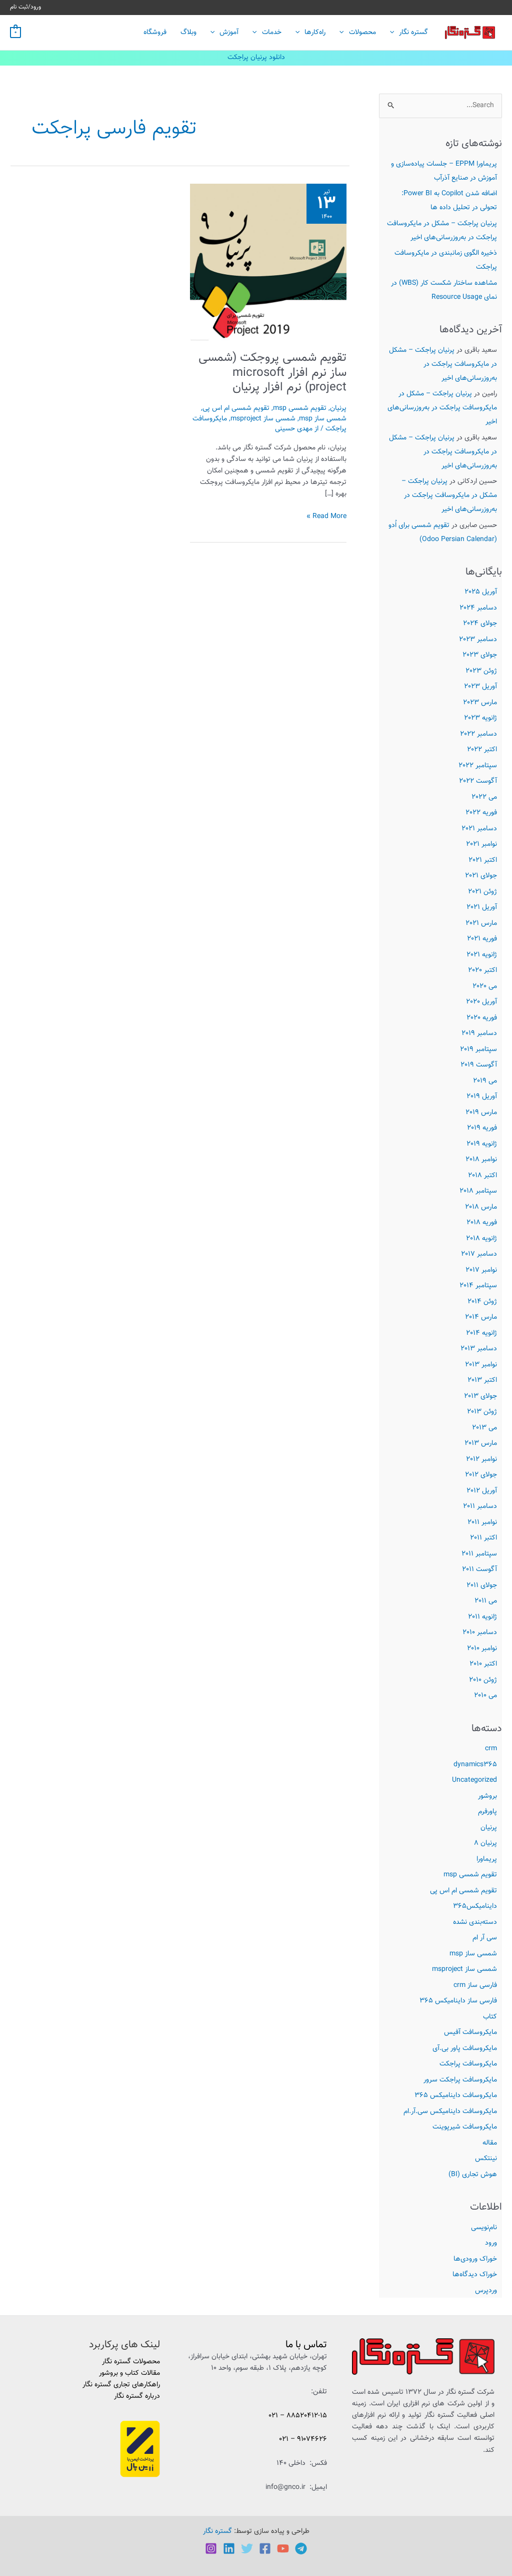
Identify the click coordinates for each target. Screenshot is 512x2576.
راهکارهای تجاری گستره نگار (121, 2385)
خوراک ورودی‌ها (475, 2259)
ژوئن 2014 (482, 1302)
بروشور (487, 1796)
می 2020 (485, 986)
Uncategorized (474, 1780)
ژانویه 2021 (482, 955)
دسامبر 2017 (479, 1254)
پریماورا (487, 1859)
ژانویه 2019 (482, 1144)
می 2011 (486, 1601)
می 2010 (485, 1696)
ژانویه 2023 (480, 718)
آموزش (229, 33)
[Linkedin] (229, 2548)
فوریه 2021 (482, 939)
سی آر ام (485, 1938)
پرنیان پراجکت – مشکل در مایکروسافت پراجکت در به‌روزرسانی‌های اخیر (443, 364)
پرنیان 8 (485, 1843)
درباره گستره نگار (137, 2396)
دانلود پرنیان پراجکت (256, 58)
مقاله (490, 2143)
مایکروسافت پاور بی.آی (465, 2048)
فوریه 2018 (482, 1223)
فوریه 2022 (481, 813)
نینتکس (486, 2159)
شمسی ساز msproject (464, 1969)
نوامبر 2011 (482, 1522)
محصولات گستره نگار (131, 2362)
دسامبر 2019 (479, 1034)
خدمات (272, 33)
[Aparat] (283, 2548)
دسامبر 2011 (480, 1506)
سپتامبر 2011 (479, 1554)
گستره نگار (413, 33)
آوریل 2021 (482, 907)
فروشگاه (155, 33)
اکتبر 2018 (482, 1176)
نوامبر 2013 (481, 1365)
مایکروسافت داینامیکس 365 (456, 2096)
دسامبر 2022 (478, 734)
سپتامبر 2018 (478, 1191)
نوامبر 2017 (481, 1270)
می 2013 (484, 1428)
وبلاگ (188, 33)
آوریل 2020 (481, 1002)
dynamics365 (475, 1765)
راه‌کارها (315, 33)
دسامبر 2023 (478, 640)
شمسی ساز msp (473, 1954)
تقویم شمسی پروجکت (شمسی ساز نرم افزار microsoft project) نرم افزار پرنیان (272, 373)
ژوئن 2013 (482, 1412)
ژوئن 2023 (481, 671)
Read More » (326, 517)
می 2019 (485, 1081)
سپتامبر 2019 (478, 1050)
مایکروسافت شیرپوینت (465, 2127)
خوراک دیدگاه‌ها (475, 2275)
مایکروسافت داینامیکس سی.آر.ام (450, 2112)
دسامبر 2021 (479, 829)
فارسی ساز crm (475, 1985)
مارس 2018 (481, 1207)
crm (491, 1749)
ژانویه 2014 (481, 1333)
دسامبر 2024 (478, 608)
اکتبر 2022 (482, 750)
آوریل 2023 (480, 687)
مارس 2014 (481, 1317)
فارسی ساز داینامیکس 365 (458, 2001)
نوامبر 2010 (482, 1649)
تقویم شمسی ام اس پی (463, 1891)
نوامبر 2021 (481, 844)
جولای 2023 (480, 655)
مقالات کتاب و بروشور (129, 2373)
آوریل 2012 (482, 1491)
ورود (491, 2243)
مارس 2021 (481, 923)
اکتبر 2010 (483, 1664)
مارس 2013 (481, 1443)
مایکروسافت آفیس (470, 2032)
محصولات (362, 33)
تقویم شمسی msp (470, 1875)
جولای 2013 (480, 1396)
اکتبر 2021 (483, 860)
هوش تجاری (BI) (473, 2175)
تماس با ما (306, 2345)
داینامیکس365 (475, 1906)
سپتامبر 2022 (478, 766)
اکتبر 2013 (482, 1380)
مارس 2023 (480, 703)
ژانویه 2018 (481, 1239)
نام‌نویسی (484, 2228)
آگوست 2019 (479, 1065)
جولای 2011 (482, 1586)
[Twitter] (247, 2548)
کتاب (490, 2017)
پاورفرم (487, 1812)
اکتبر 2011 (483, 1538)
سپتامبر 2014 (478, 1286)
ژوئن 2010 (483, 1680)
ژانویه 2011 (482, 1617)
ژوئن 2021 (482, 892)
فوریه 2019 (482, 1128)
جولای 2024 (480, 624)
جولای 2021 (481, 876)
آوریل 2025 (481, 592)
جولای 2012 (481, 1475)
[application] (394, 33)
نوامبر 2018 (481, 1160)
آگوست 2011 (479, 1570)
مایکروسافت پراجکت (468, 2064)
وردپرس (486, 2291)
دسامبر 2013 (479, 1349)
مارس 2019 (481, 1113)
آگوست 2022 (478, 781)
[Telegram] (301, 2548)
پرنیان (489, 1828)
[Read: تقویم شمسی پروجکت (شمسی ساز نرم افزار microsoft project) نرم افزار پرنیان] (268, 262)
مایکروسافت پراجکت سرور (460, 2080)
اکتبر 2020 (482, 970)
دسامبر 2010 (480, 1633)
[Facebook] (265, 2548)
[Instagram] (211, 2548)
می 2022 (484, 797)
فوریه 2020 (482, 1018)
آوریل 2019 (482, 1097)
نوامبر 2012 (481, 1459)
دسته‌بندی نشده (475, 1922)
